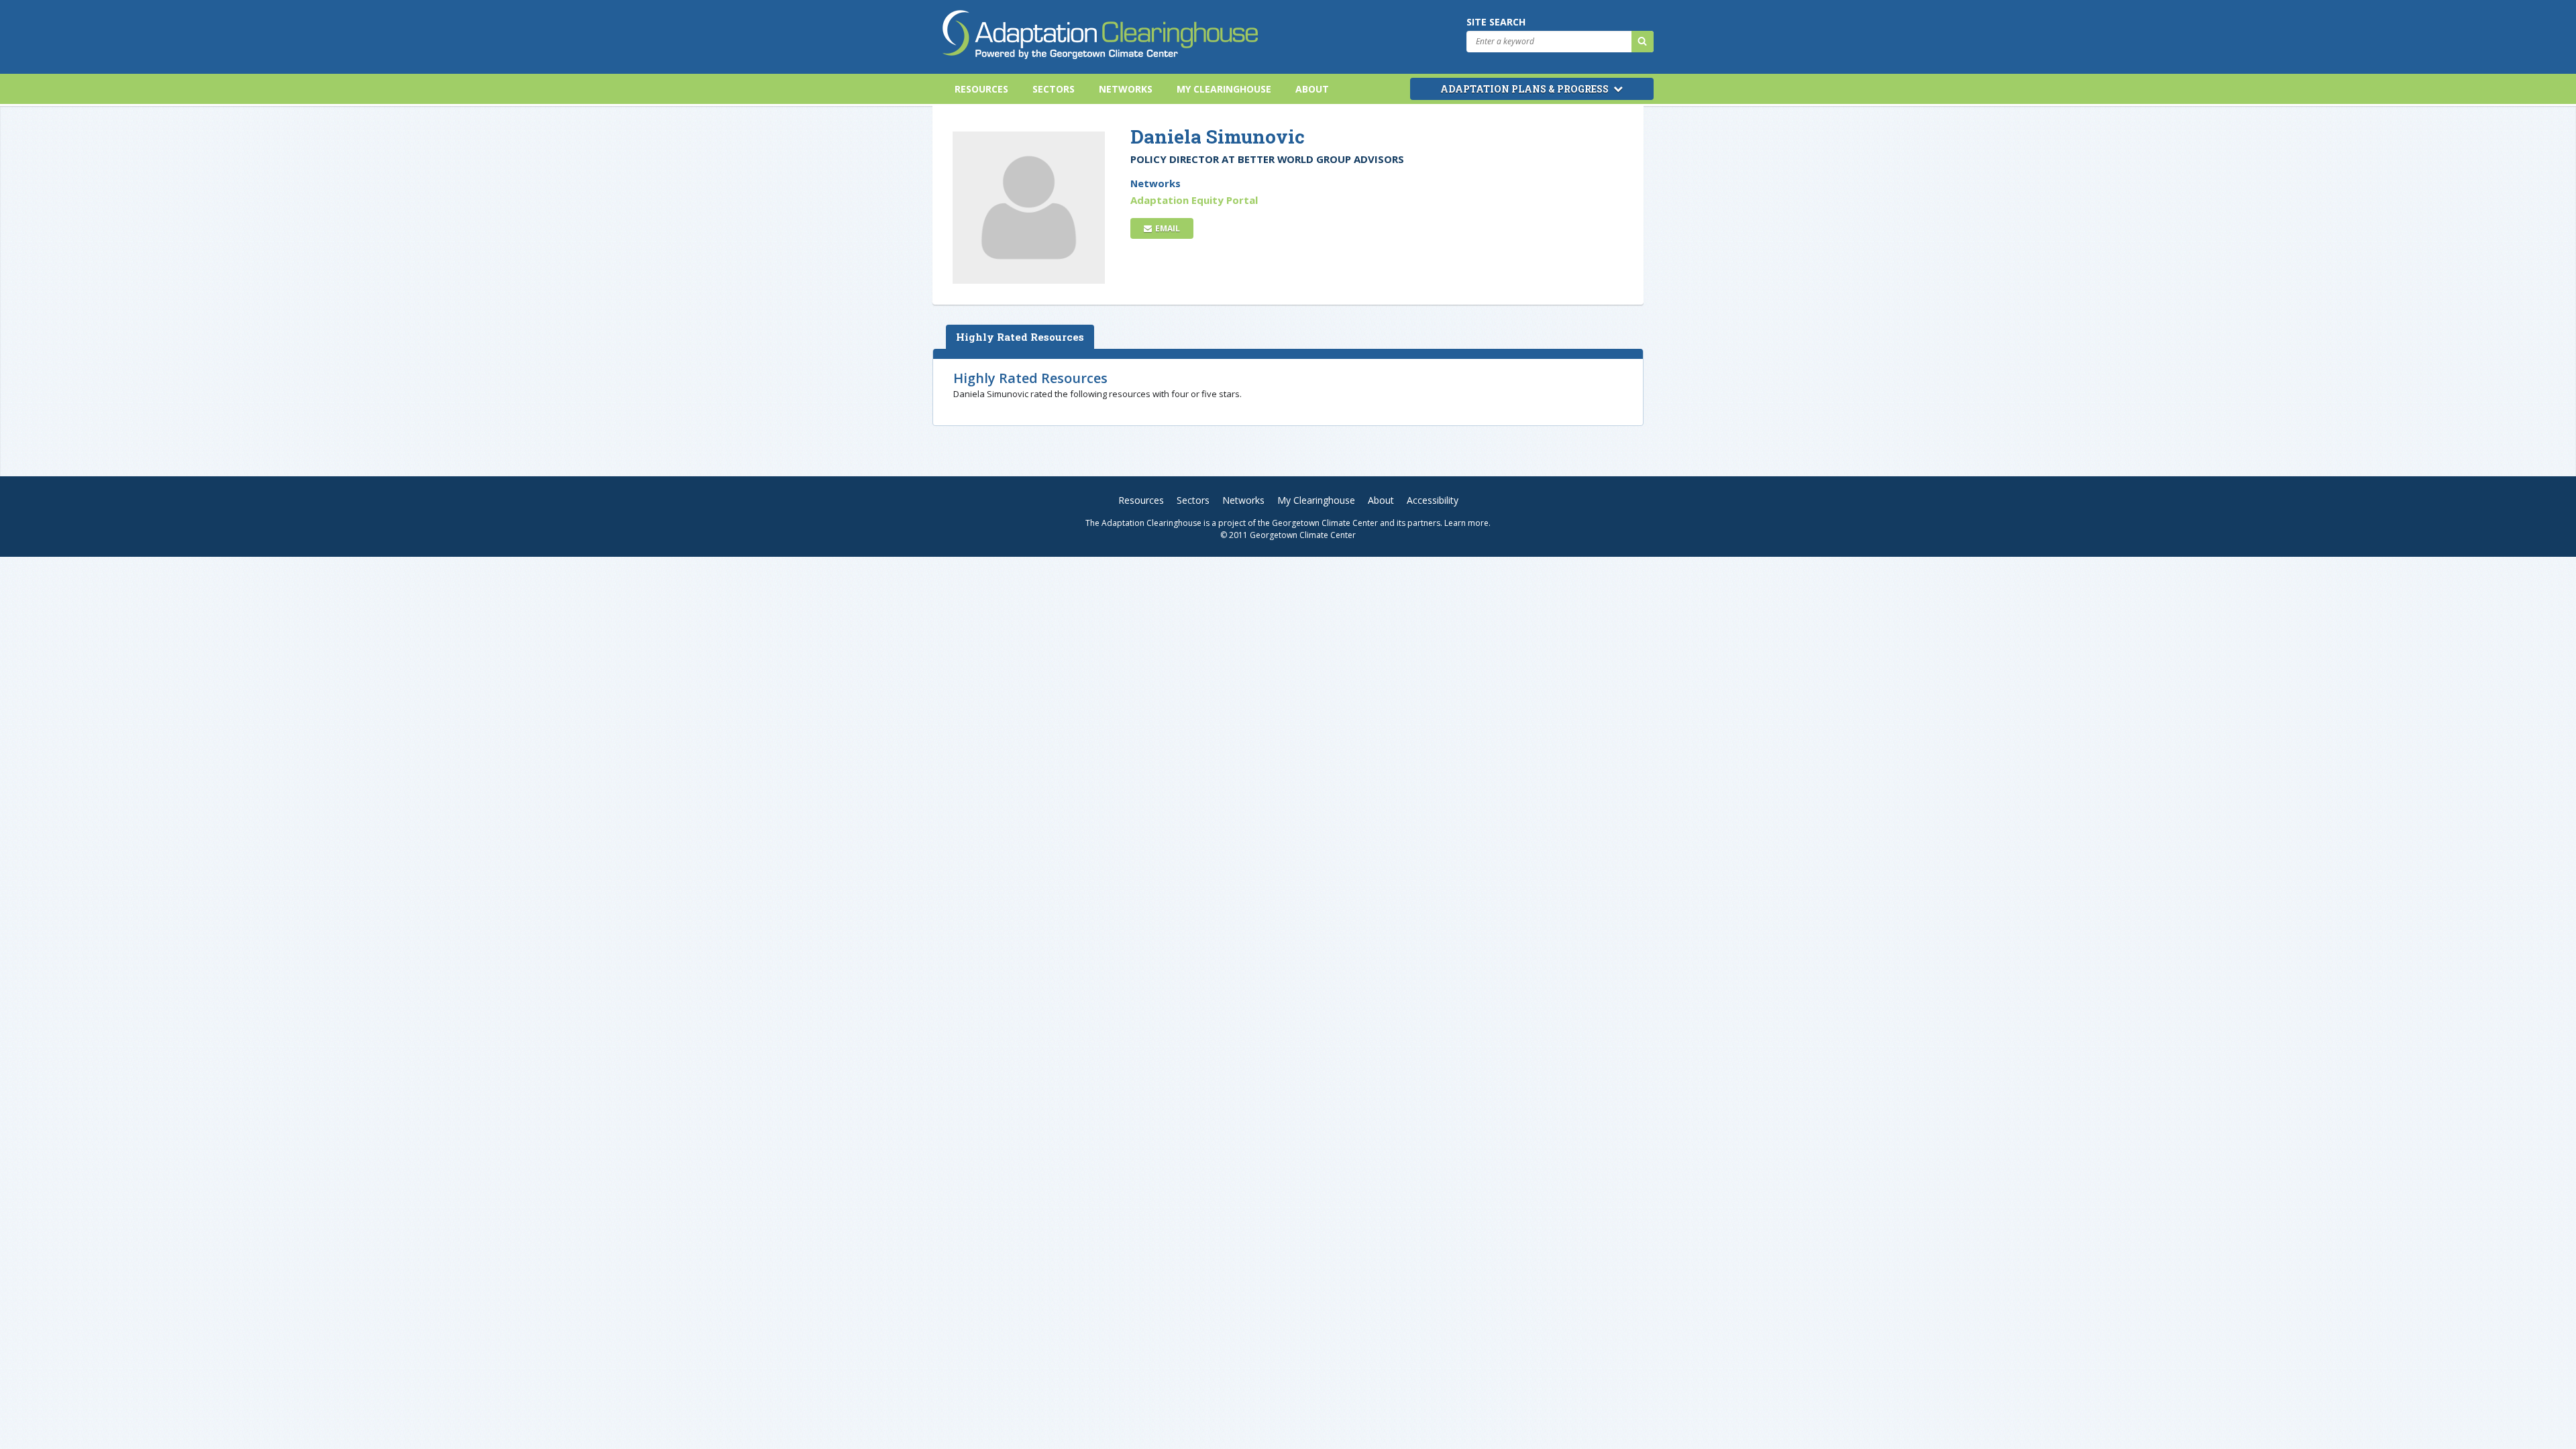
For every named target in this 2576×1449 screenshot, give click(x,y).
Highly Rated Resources (1020, 337)
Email (1167, 228)
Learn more (1466, 523)
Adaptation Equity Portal (1194, 200)
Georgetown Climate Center (1325, 523)
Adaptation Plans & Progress (1525, 89)
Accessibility (1433, 500)
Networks (1126, 89)
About (1312, 89)
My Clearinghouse (1224, 89)
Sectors (1054, 89)
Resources (981, 89)
